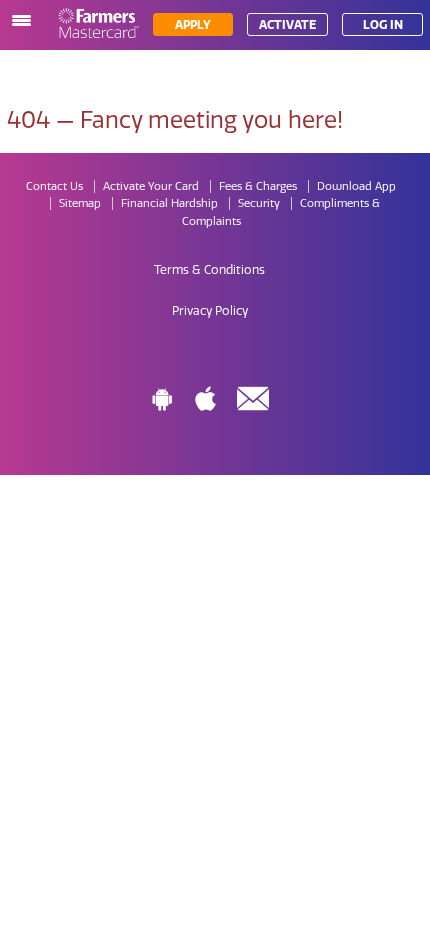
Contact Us (54, 186)
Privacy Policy (210, 311)
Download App (356, 186)
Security (259, 203)
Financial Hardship (169, 203)
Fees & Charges (258, 186)
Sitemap (80, 203)
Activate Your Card (151, 186)
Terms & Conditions (209, 270)
